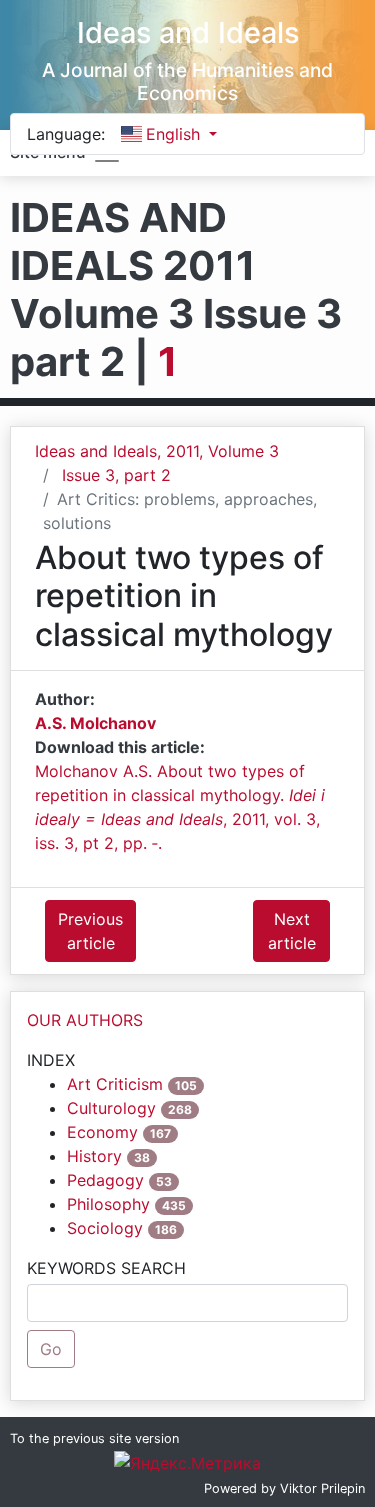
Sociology (105, 1228)
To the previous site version (94, 1438)
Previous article (90, 931)
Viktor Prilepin (322, 1488)
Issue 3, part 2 (116, 475)
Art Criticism (115, 1084)
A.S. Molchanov (95, 723)
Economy (102, 1132)
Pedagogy (105, 1180)
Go (51, 1349)
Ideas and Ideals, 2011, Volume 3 (157, 451)
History (94, 1156)
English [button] (175, 134)
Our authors (85, 1020)
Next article (292, 931)
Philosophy (108, 1204)
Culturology (111, 1108)
